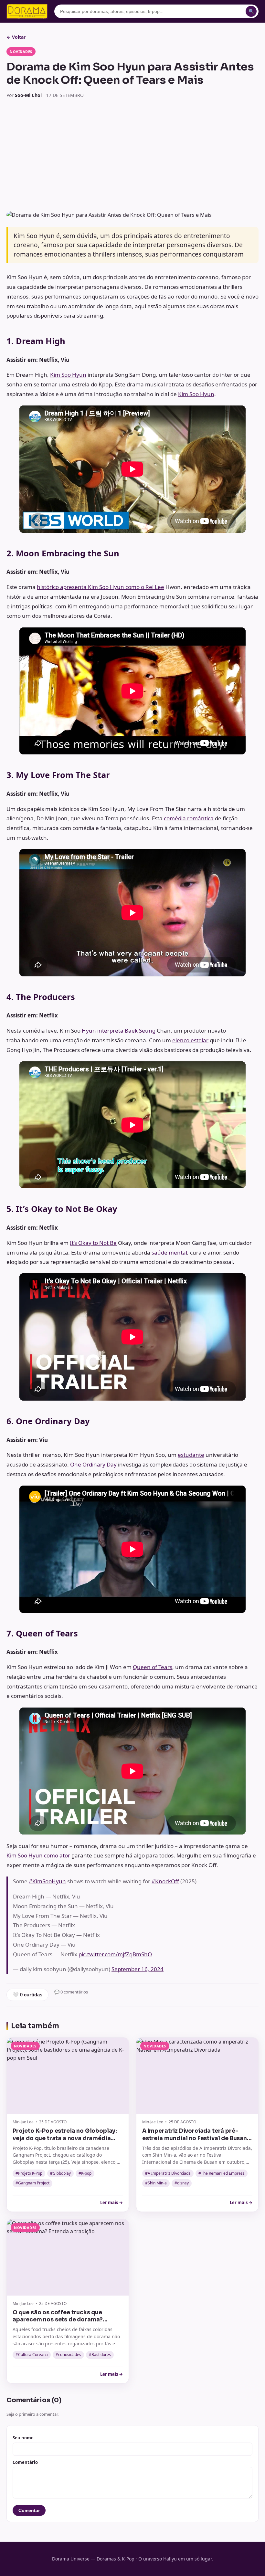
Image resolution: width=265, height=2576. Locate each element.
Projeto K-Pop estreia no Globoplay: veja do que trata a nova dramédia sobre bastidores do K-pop (65, 2138)
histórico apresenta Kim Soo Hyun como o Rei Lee (101, 587)
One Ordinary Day (93, 1464)
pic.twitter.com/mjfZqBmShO (115, 1954)
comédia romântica (189, 818)
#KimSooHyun (47, 1881)
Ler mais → (111, 2203)
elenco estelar (190, 1040)
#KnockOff (165, 1881)
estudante (191, 1455)
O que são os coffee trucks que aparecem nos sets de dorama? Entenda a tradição (58, 2320)
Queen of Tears (153, 1667)
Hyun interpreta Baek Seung (119, 1030)
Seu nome (23, 2438)
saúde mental (169, 1252)
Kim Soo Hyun (68, 375)
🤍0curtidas (27, 1995)
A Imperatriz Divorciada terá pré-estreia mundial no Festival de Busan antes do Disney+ (195, 2138)
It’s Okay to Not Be (93, 1243)
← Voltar (16, 37)
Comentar (29, 2510)
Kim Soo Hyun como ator (38, 1855)
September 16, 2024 (138, 1969)
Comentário (25, 2462)
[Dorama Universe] (27, 11)
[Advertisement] (132, 158)
